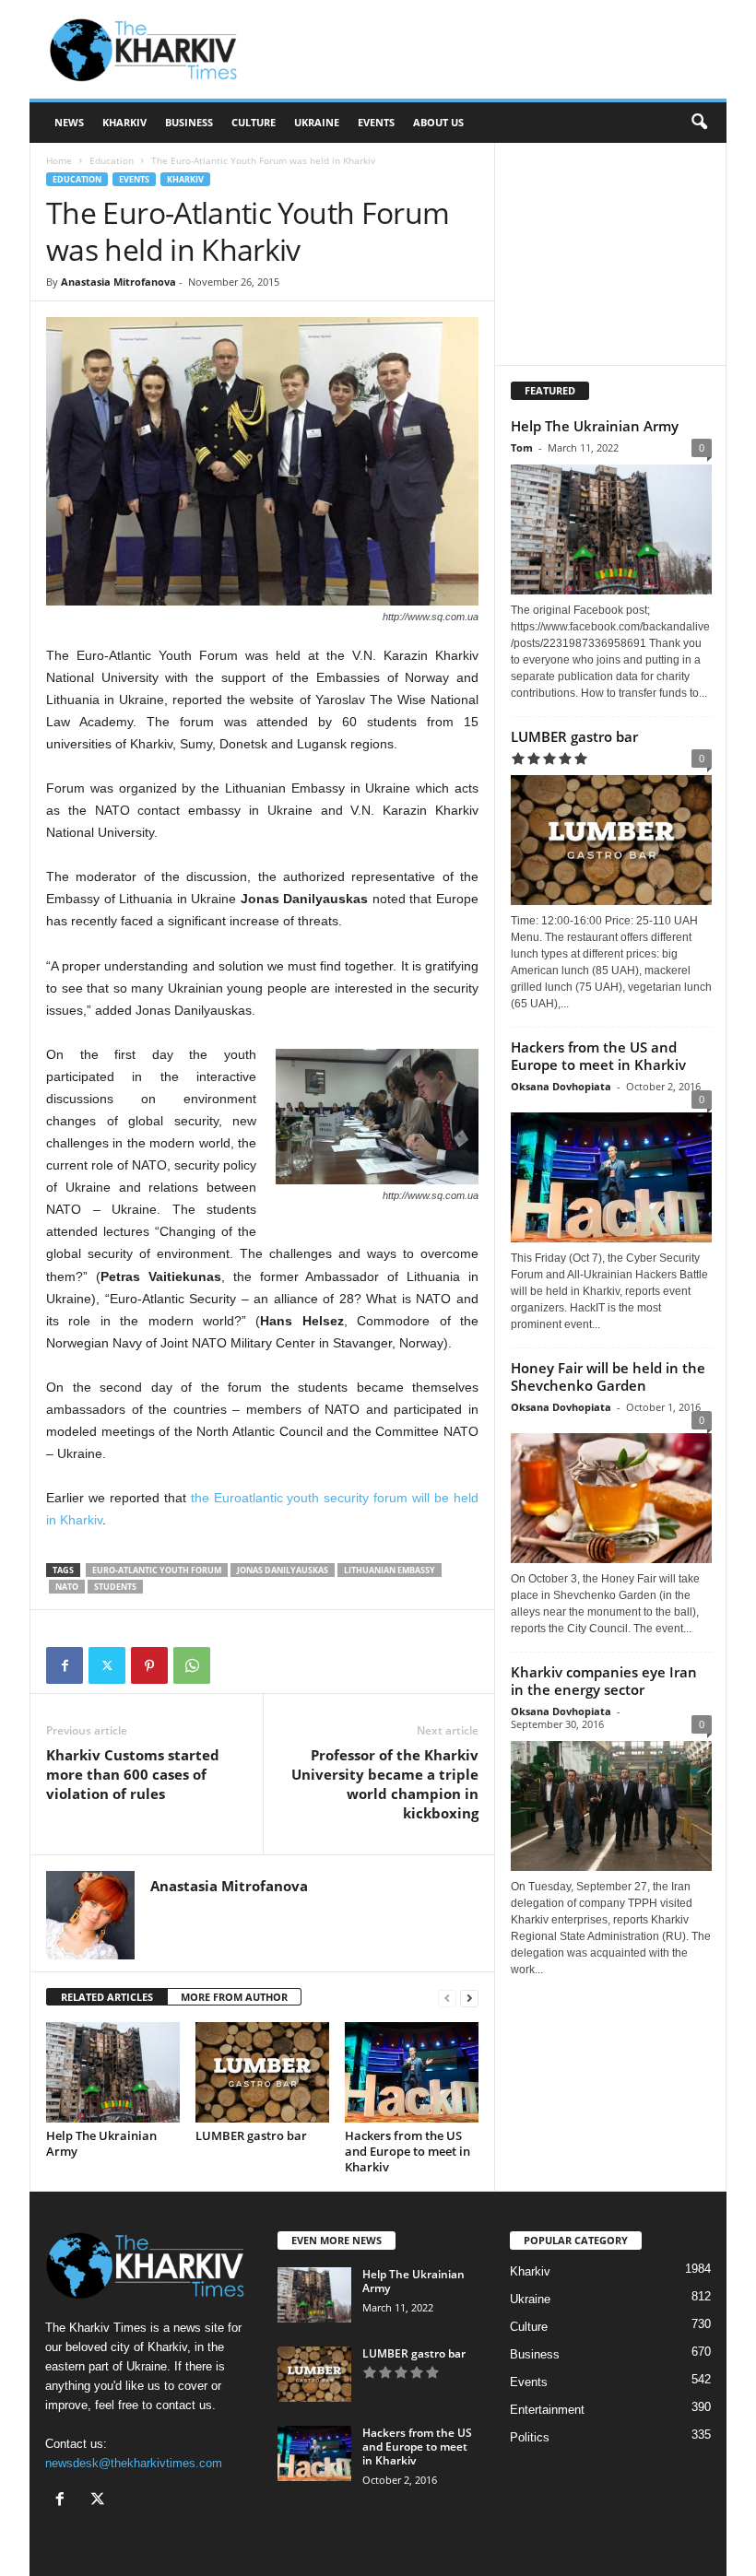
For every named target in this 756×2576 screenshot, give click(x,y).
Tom (522, 447)
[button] (699, 123)
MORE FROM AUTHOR (234, 1997)
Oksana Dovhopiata (561, 1086)
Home (59, 160)
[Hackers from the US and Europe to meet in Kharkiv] (412, 2072)
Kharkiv (124, 122)
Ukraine (317, 122)
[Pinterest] (149, 1665)
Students (115, 1587)
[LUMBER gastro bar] (262, 2072)
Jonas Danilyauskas (283, 1570)
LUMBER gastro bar (251, 2135)
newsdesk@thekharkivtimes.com (134, 2463)
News (69, 122)
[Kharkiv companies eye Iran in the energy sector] (611, 1806)
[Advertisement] (492, 50)
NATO (67, 1587)
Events (376, 122)
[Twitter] (107, 1665)
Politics (530, 2437)
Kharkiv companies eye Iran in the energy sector (604, 1681)
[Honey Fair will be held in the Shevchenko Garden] (611, 1494)
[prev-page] (447, 1998)
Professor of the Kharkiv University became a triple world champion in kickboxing (385, 1784)
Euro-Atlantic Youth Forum (157, 1570)
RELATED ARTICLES (107, 1997)
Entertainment (547, 2410)
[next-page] (469, 1998)
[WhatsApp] (192, 1665)
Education (112, 160)
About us (438, 122)
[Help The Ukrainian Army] (113, 2072)
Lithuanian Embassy (390, 1570)
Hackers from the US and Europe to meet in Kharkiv (408, 2151)
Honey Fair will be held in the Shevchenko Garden (608, 1376)
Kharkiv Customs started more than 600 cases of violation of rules (133, 1774)
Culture (254, 122)
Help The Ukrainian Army (101, 2143)
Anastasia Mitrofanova (118, 282)
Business (189, 122)
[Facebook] (65, 1665)
